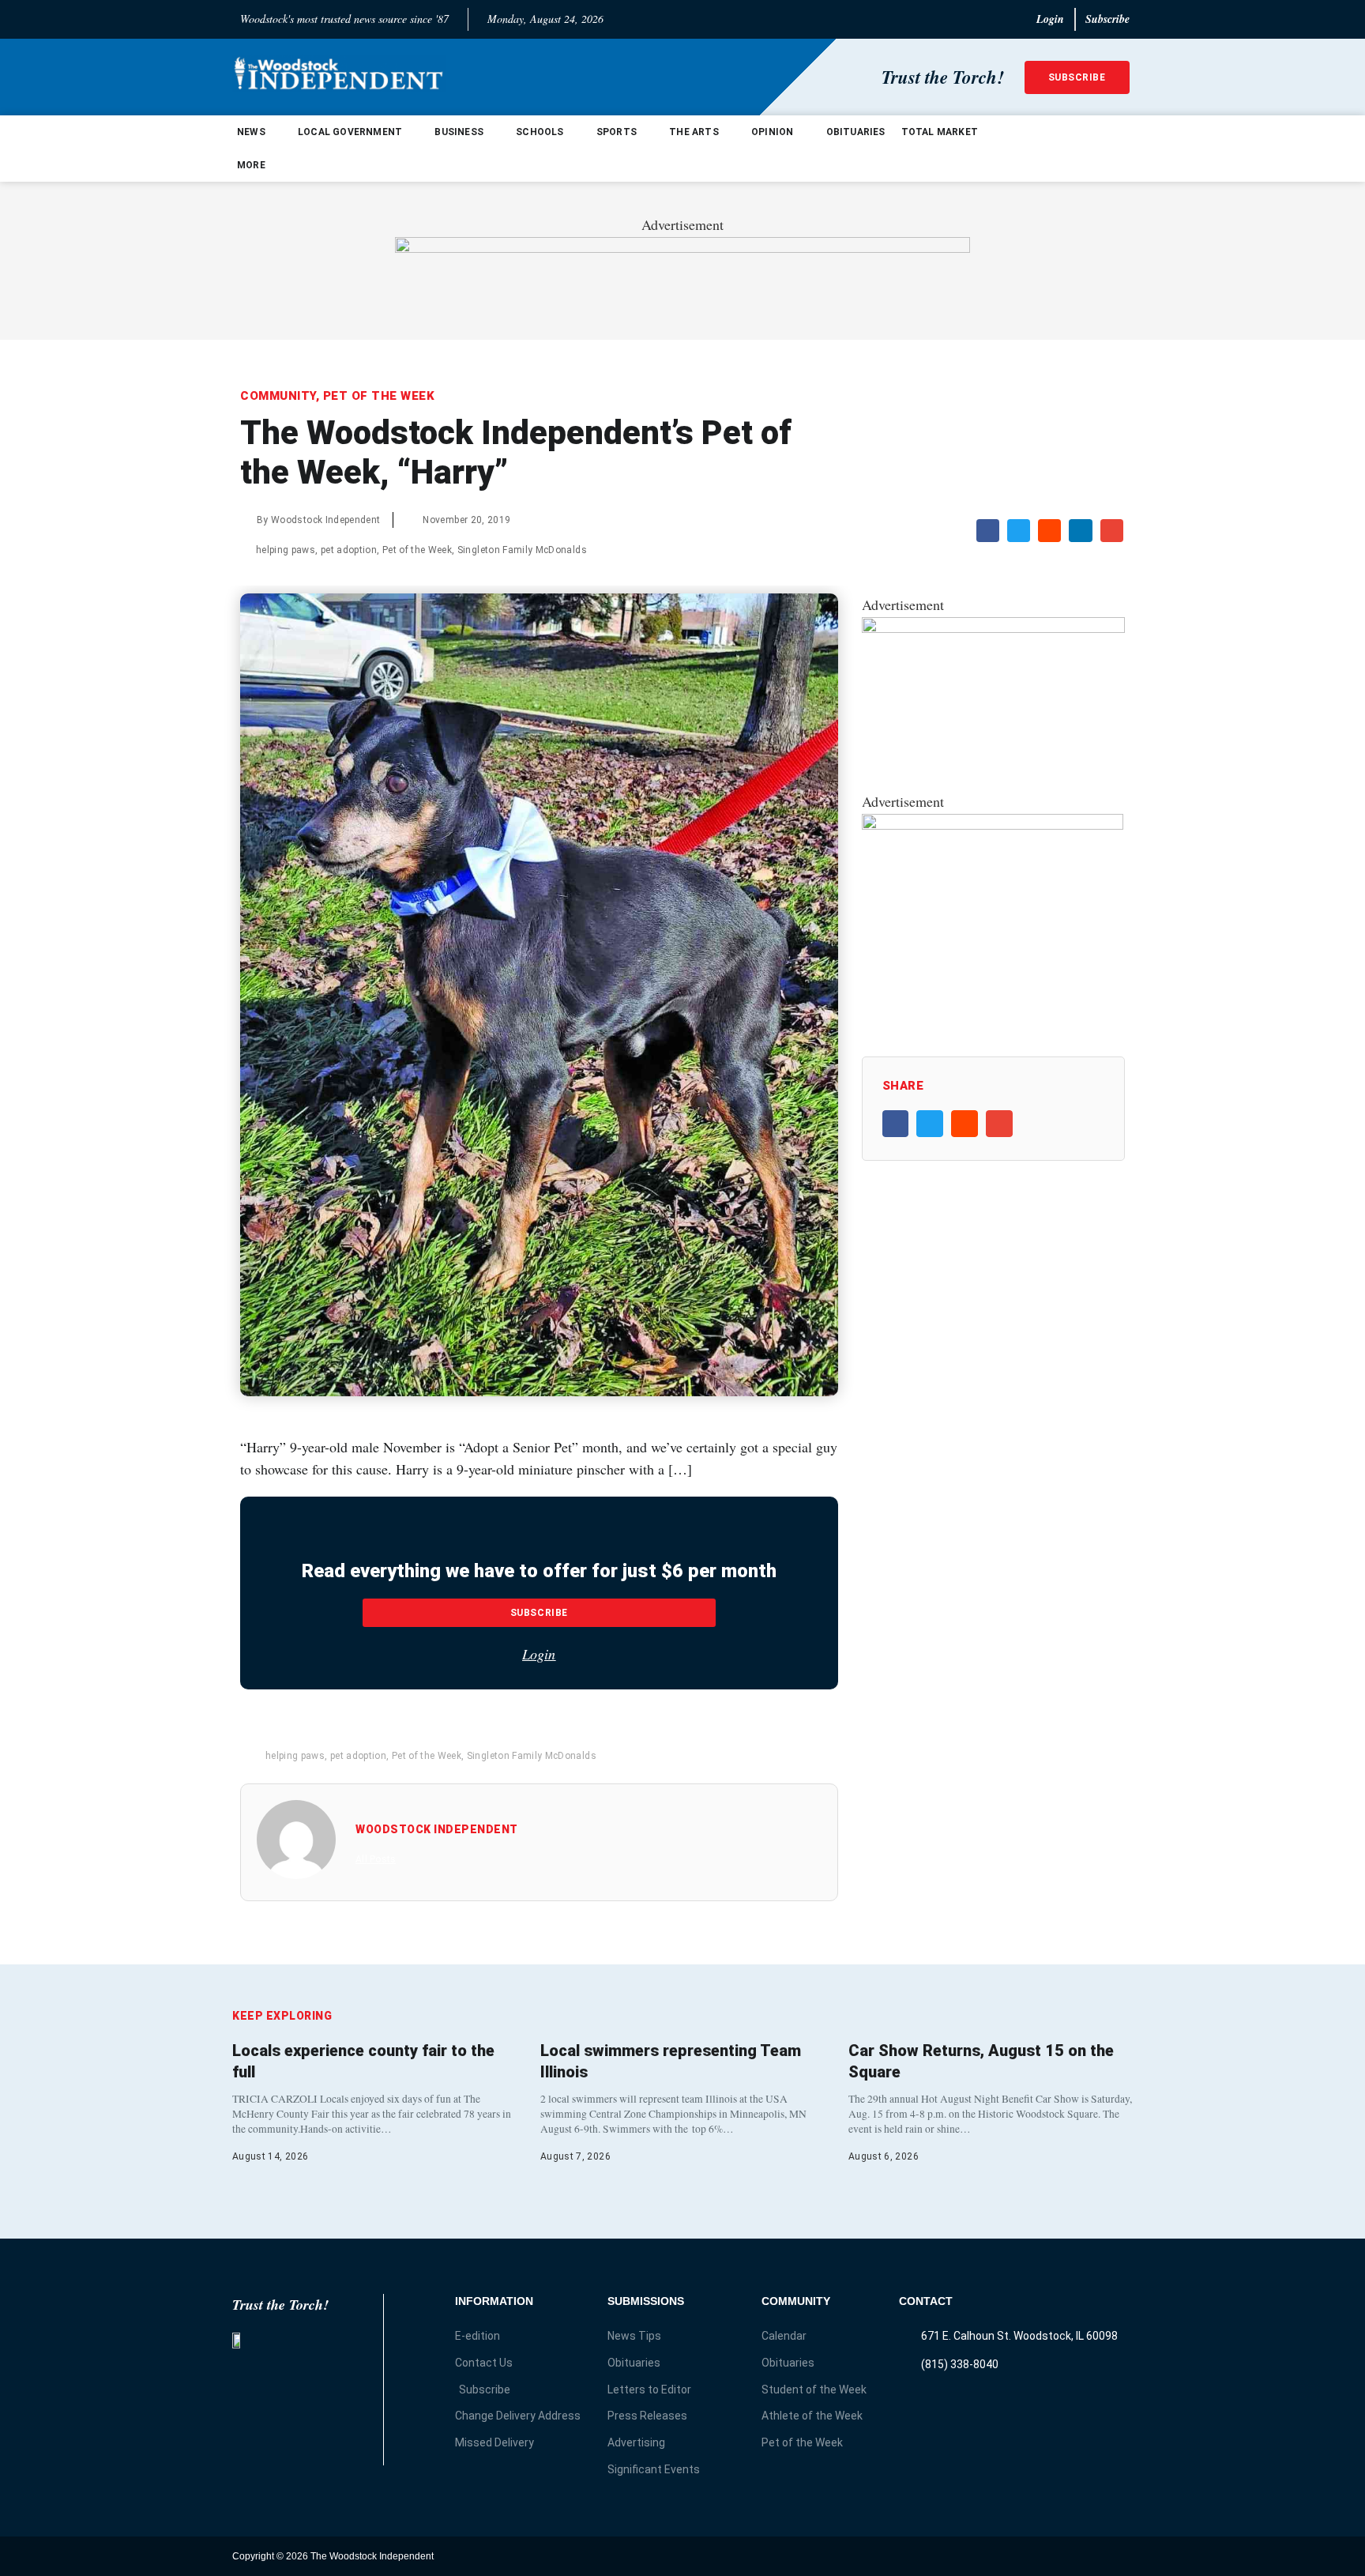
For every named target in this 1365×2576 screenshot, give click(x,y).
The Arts (694, 132)
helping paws (286, 550)
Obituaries (856, 132)
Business (459, 132)
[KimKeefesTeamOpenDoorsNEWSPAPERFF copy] (993, 627)
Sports (617, 132)
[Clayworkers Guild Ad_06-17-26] (993, 824)
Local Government (350, 132)
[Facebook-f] (1088, 2556)
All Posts (376, 1859)
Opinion (772, 132)
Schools (540, 132)
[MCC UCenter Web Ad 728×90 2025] (682, 247)
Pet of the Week (417, 550)
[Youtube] (1119, 2556)
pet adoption (349, 550)
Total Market (940, 132)
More (251, 165)
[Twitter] (1057, 2556)
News (251, 132)
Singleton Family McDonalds (522, 550)
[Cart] (1119, 149)
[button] (988, 531)
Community (278, 396)
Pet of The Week (379, 396)
